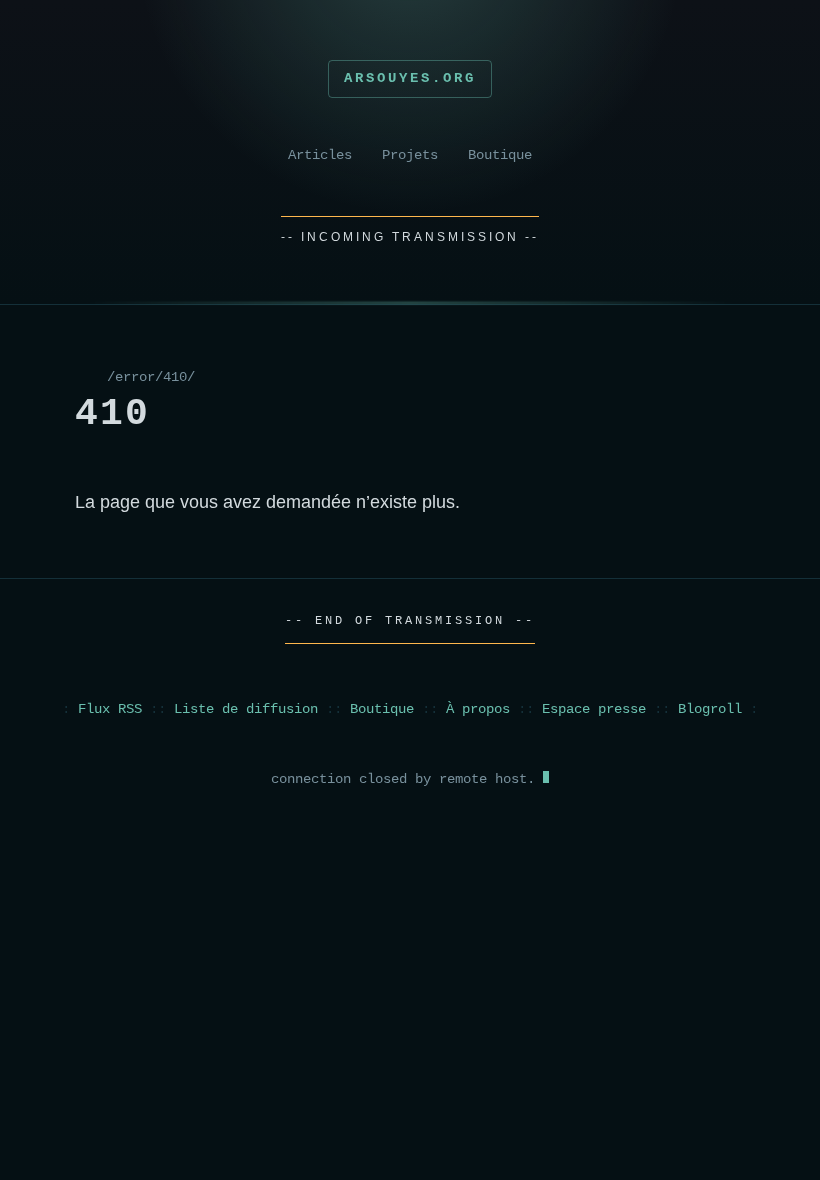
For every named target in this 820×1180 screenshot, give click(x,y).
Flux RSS (110, 709)
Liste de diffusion (246, 709)
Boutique (500, 155)
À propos (478, 709)
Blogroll (710, 709)
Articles (320, 155)
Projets (410, 155)
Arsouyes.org (410, 78)
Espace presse (594, 709)
